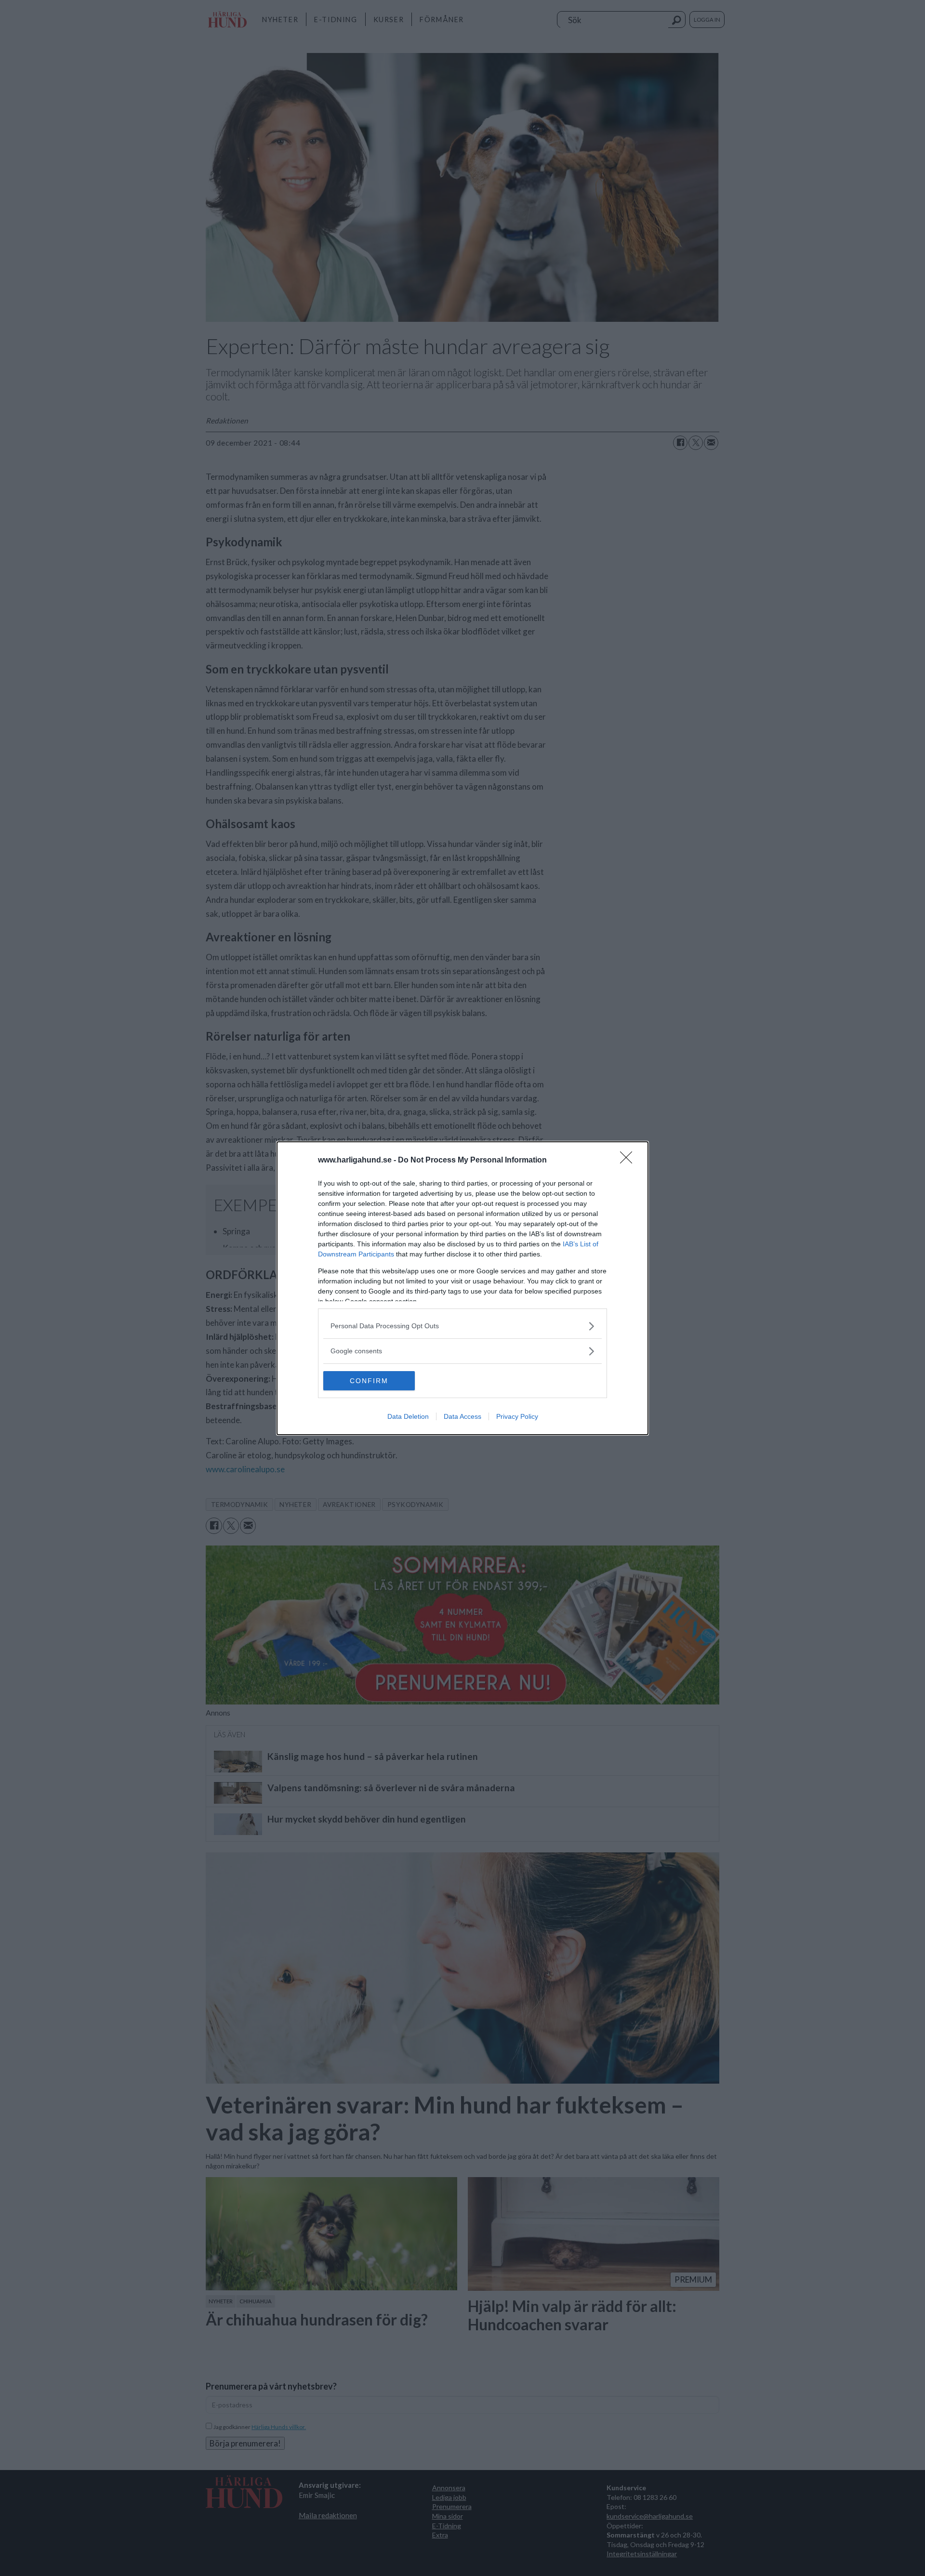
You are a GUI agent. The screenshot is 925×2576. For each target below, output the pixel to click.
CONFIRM (369, 1381)
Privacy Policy (517, 1416)
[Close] (629, 1161)
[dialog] (462, 1288)
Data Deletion (408, 1416)
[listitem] (462, 1326)
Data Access (462, 1416)
